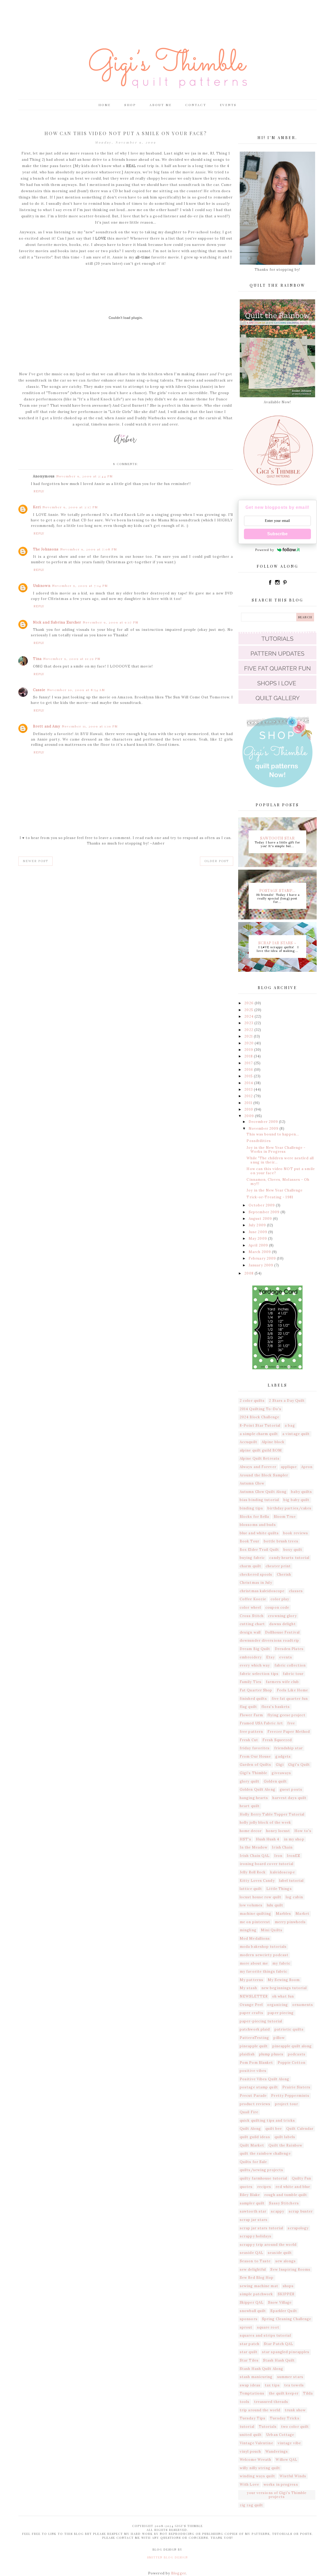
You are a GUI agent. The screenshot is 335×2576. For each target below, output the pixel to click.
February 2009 (263, 1258)
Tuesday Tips (253, 2418)
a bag (290, 1425)
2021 (249, 1036)
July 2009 (258, 1225)
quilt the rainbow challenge (265, 2153)
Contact (196, 105)
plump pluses (271, 2054)
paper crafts (252, 2013)
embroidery (251, 1657)
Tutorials (268, 2427)
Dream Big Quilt (255, 1649)
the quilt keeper (284, 2393)
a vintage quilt (296, 1434)
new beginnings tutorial (284, 1988)
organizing (278, 2005)
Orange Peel (251, 2005)
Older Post (217, 861)
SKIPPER (286, 2294)
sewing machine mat (259, 2286)
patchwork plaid (255, 2029)
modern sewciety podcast (264, 1955)
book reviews (296, 1533)
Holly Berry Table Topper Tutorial (272, 1814)
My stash (248, 1988)
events (286, 1657)
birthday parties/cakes (289, 1508)
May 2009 (258, 1239)
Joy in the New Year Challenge (275, 1190)
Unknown (42, 586)
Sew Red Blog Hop (257, 2278)
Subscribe (277, 534)
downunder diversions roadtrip (269, 1640)
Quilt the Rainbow (285, 2145)
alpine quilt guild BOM (261, 1450)
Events (228, 105)
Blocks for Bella (255, 1517)
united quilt (251, 2435)
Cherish (284, 1574)
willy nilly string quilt (260, 2468)
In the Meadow (254, 1847)
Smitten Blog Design (167, 2557)
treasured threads (271, 2402)
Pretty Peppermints (290, 2096)
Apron (307, 1467)
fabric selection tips (259, 1674)
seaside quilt (280, 2253)
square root (268, 2327)
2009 (250, 1116)
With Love (249, 2484)
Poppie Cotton (292, 2063)
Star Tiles (249, 2360)
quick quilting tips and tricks (267, 2120)
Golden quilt (275, 1781)
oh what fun (283, 1996)
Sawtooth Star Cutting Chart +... (278, 838)
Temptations (252, 2393)
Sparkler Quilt (284, 2311)
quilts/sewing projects (261, 2170)
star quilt (249, 2352)
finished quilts (253, 1699)
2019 (249, 1050)
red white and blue (293, 2187)
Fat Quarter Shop (256, 1690)
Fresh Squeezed (277, 1740)
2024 (250, 1016)
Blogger (178, 2573)
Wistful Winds (293, 2476)
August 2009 (261, 1219)
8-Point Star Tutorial (260, 1425)
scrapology (298, 2228)
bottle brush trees (281, 1541)
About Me (161, 105)
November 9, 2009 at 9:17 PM (111, 622)
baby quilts (301, 1492)
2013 (249, 1090)
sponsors (249, 2319)
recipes (264, 2187)
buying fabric (252, 1558)
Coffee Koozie (253, 1599)
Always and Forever (258, 1467)
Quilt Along (250, 2129)
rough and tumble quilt (286, 2195)
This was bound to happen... (273, 1134)
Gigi (280, 1765)
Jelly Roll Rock (253, 1872)
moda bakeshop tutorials (263, 1947)
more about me (254, 1963)
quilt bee (274, 2129)
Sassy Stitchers (284, 2203)
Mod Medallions (255, 1938)
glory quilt (250, 1781)
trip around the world (260, 2410)
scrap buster (301, 2211)
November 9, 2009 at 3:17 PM (70, 507)
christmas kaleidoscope (262, 1591)
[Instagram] (278, 584)
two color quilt (295, 2427)
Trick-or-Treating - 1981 (270, 1197)
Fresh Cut (249, 1740)
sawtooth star (253, 2211)
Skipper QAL (252, 2302)
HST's (246, 1839)
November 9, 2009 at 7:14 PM (80, 586)
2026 (250, 1003)
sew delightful (253, 2269)
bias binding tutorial (259, 1500)
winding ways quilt (257, 2476)
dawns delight (282, 1624)
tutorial (247, 2427)
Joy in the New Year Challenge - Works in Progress (276, 1150)
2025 (249, 1010)
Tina (37, 659)
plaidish (247, 2054)
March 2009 (260, 1252)
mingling (248, 1930)
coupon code (277, 1607)
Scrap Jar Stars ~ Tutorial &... (278, 942)
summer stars (290, 2377)
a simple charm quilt (259, 1434)
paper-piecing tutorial (261, 2021)
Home (105, 105)
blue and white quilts (259, 1533)
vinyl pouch (250, 2451)
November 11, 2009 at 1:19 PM (90, 726)
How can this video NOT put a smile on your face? (281, 1171)
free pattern (251, 1732)
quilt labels (285, 2137)
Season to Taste (255, 2261)
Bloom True (285, 1517)
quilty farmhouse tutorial (264, 2178)
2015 (249, 1076)
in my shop (294, 1839)
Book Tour (250, 1541)
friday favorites (255, 1748)
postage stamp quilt (259, 2087)
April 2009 (259, 1245)
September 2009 (265, 1212)
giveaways (281, 1773)
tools (245, 2402)
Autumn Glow (252, 1483)
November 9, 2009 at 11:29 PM (72, 659)
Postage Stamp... (278, 890)
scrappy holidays (256, 2236)
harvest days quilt (289, 1798)
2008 (250, 1273)
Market (302, 1914)
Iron (278, 1856)
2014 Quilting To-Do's (261, 1409)
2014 (249, 1083)
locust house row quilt (261, 1897)
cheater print (278, 1566)
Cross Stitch (252, 1616)
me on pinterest (255, 1922)
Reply (39, 491)
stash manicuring (256, 2377)
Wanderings (277, 2451)
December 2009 (264, 1122)
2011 (249, 1103)
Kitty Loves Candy (257, 1881)
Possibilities (259, 1141)
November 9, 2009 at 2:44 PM (85, 476)
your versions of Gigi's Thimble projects (277, 2495)
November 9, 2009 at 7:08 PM (89, 549)
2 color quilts (252, 1401)
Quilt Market (252, 2145)
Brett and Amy (47, 726)
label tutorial (291, 1881)
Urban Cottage (280, 2435)
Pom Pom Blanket (256, 2063)
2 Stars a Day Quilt (287, 1401)
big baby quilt (296, 1500)
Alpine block (273, 1442)
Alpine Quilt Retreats (260, 1458)
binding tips (251, 1508)
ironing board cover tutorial (267, 1864)
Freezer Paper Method (289, 1732)
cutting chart (252, 1624)
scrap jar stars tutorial (261, 2228)
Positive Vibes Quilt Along (265, 2079)
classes (296, 1591)
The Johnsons (46, 549)
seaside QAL (252, 2253)
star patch (250, 2344)
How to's (303, 1831)
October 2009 (262, 1205)
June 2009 (258, 1232)
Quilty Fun (302, 2178)
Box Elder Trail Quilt (259, 1550)
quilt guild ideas (255, 2137)
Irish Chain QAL (255, 1856)
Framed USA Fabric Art (261, 1723)
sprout (246, 2327)
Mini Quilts (272, 1930)
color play (280, 1599)
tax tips (272, 2385)
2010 (249, 1109)
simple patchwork (256, 2294)
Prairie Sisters (297, 2087)
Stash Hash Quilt (279, 2360)
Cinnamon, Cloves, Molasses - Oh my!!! (278, 1182)
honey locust (278, 1831)
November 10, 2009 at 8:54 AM (76, 690)
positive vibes (253, 2071)
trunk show (295, 2410)
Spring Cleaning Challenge (287, 2319)
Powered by (265, 550)
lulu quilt (275, 1905)
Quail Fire (249, 2112)
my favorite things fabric (264, 1971)
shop (130, 105)
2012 (249, 1096)
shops (288, 2286)
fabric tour (293, 1674)
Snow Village (280, 2302)
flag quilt (248, 1707)
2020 (250, 1043)
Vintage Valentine (256, 2443)
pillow (279, 2038)
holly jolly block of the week (265, 1822)
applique (289, 1467)
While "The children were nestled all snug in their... (280, 1160)
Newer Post (35, 861)
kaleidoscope (283, 1872)
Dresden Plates (289, 1649)
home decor (251, 1831)
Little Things (279, 1889)
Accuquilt (249, 1442)
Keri (37, 507)
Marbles (284, 1914)
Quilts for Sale (253, 2162)
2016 (249, 1070)
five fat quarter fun (290, 1699)
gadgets (283, 1756)
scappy (278, 2211)
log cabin (294, 1897)
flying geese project (286, 1715)
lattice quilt (251, 1889)
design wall (250, 1632)
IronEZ (294, 1856)
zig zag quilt (251, 2505)
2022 (249, 1030)
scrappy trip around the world (268, 2245)
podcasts (297, 2054)
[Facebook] (271, 584)
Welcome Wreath (255, 2460)
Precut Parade (253, 2096)
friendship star (289, 1748)
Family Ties (251, 1682)
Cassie (39, 690)
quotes (246, 2187)
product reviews (255, 2104)
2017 (249, 1063)
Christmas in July (256, 1583)
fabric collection (290, 1665)
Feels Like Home (293, 1690)
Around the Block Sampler (264, 1475)
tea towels (294, 2385)
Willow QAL (286, 2460)
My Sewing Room (284, 1980)
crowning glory (282, 1616)
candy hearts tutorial (289, 1558)
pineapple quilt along (292, 2046)
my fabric (281, 1963)
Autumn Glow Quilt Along (263, 1492)
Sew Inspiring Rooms (290, 2269)
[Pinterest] (285, 584)
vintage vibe (289, 2443)
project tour (287, 2104)
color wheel (250, 1607)
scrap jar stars (254, 2220)
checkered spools (256, 1574)
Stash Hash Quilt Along (261, 2369)
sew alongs (286, 2261)
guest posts (291, 1789)
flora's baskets (276, 1707)
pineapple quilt (254, 2046)
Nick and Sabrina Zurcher (57, 622)
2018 (249, 1056)
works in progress (281, 2484)
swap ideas (250, 2385)
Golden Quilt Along (258, 1789)
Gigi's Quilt (299, 1765)
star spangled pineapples (286, 2352)
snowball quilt (253, 2311)
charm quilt (250, 1566)
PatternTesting (254, 2038)
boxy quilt (293, 1550)
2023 (249, 1023)
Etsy (270, 1657)
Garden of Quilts (256, 1765)
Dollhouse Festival (282, 1632)
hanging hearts (254, 1798)
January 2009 (261, 1265)
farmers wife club (282, 1682)
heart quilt (250, 1806)
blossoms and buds (258, 1525)
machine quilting (256, 1914)
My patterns (252, 1980)
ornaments (303, 2005)
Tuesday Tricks (284, 2418)
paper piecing (281, 2013)
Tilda (308, 2393)
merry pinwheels (290, 1922)
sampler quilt (252, 2203)
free (291, 1723)
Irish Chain (282, 1847)
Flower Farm (251, 1715)
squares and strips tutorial (265, 2335)
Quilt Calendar (300, 2129)
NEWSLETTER (254, 1996)
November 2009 (264, 1129)
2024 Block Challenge (259, 1417)
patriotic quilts (289, 2029)
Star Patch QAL (278, 2344)
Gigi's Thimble (253, 1773)
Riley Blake (250, 2195)
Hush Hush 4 (268, 1839)
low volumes (251, 1905)
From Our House (255, 1756)
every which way (255, 1665)
